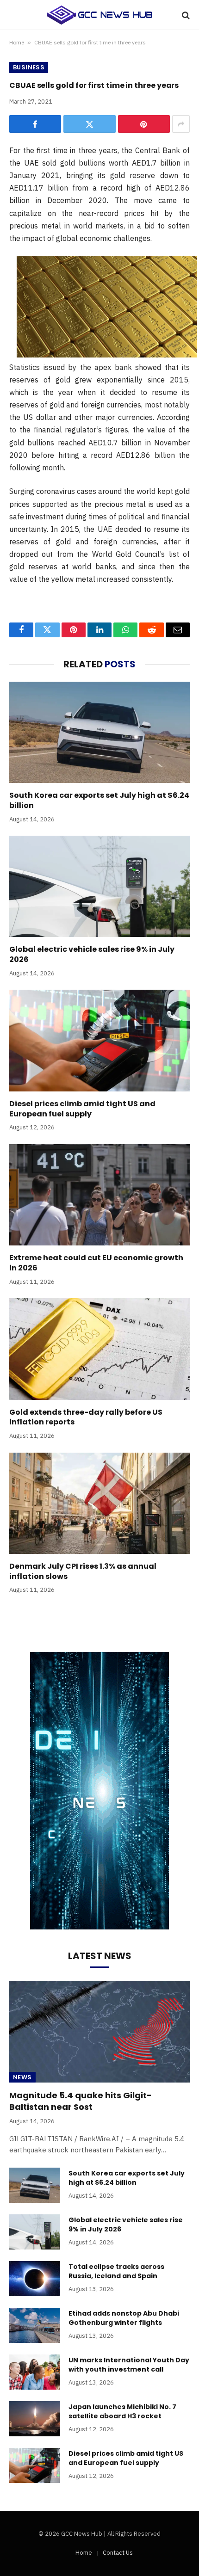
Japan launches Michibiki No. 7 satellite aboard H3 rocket (122, 2411)
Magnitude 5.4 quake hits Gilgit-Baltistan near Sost (81, 2101)
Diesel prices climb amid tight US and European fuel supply (82, 1109)
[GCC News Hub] (99, 15)
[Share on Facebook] (35, 124)
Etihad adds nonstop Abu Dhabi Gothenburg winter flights (124, 2318)
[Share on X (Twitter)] (89, 124)
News (22, 2077)
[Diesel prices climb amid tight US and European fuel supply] (99, 1040)
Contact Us (118, 2553)
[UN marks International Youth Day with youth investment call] (35, 2372)
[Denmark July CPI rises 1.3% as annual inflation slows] (99, 1503)
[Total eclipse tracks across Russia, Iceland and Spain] (35, 2279)
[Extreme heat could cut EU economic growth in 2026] (99, 1195)
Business (29, 67)
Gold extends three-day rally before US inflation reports (86, 1417)
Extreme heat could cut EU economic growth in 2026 (96, 1263)
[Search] (185, 15)
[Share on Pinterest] (144, 124)
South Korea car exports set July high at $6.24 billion (99, 800)
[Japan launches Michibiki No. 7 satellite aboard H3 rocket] (35, 2419)
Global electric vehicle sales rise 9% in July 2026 (92, 954)
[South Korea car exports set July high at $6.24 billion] (99, 732)
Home (17, 42)
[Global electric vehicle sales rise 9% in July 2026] (99, 886)
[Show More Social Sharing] (181, 124)
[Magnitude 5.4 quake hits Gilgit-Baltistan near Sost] (99, 2032)
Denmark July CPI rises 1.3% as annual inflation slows (83, 1571)
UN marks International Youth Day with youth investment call (129, 2365)
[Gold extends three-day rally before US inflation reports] (99, 1349)
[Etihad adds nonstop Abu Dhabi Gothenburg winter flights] (35, 2325)
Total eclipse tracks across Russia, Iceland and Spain (116, 2271)
